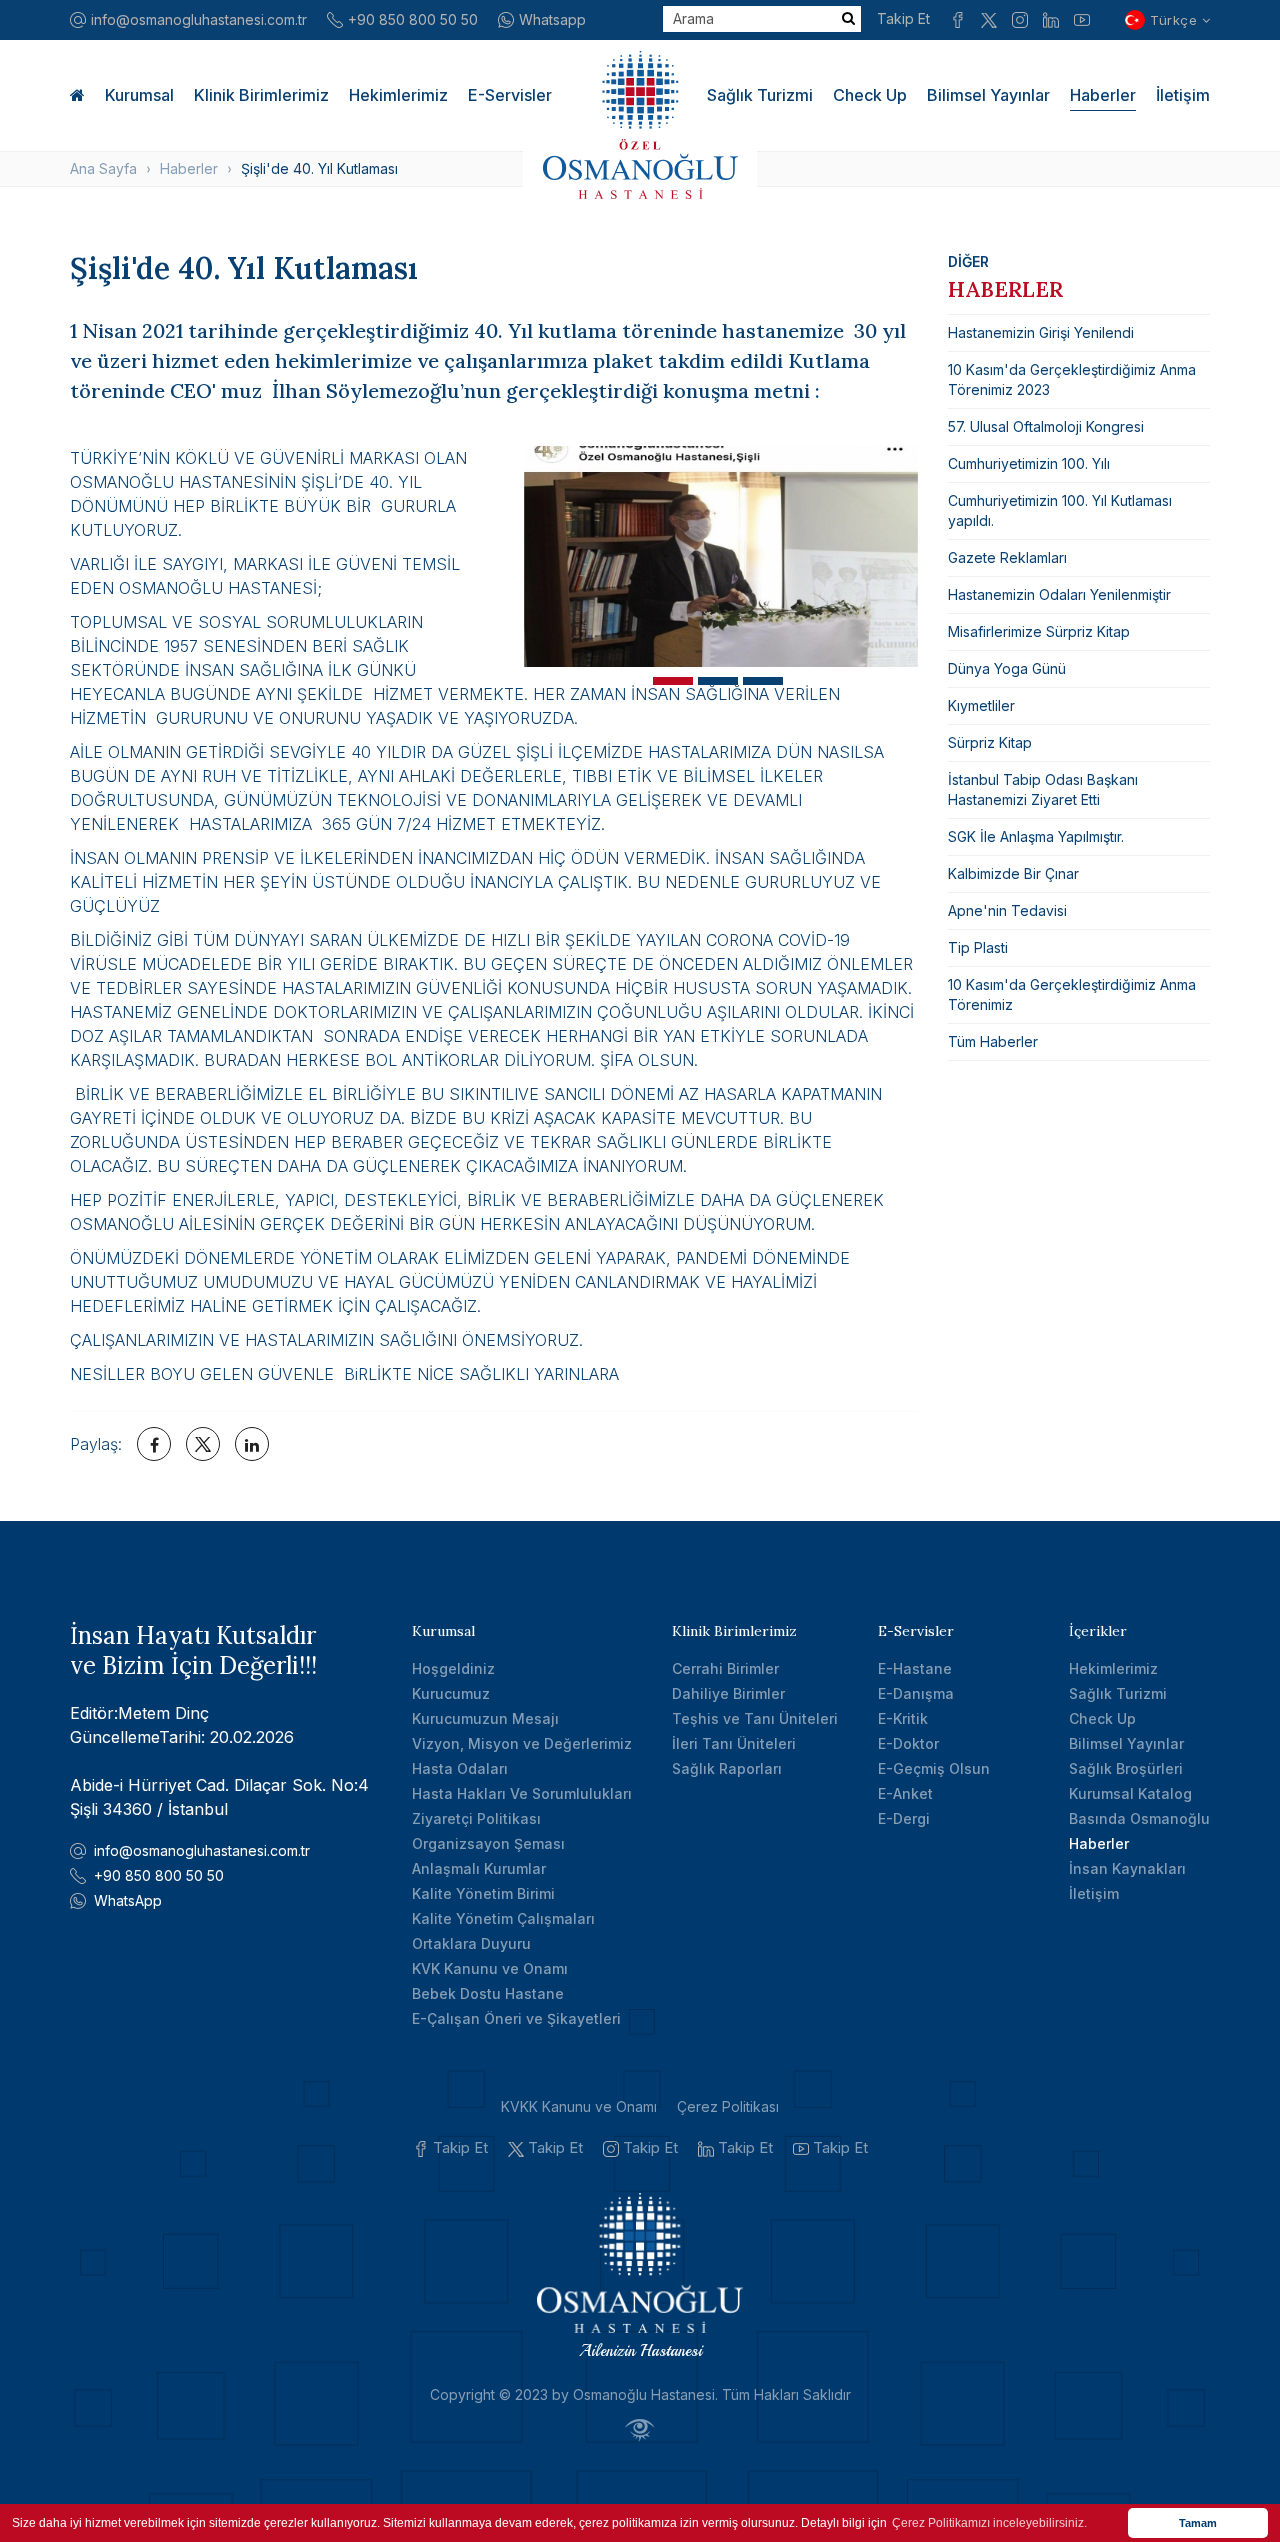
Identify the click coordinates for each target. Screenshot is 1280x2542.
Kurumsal (139, 95)
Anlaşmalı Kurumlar (479, 1868)
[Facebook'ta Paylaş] (154, 1444)
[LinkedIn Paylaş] (252, 1444)
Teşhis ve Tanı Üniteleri (755, 1718)
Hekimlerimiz (398, 95)
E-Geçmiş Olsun (934, 1768)
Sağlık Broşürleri (1126, 1768)
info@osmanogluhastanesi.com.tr (199, 19)
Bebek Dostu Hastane (488, 1993)
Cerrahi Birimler (725, 1668)
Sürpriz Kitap (990, 742)
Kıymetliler (981, 705)
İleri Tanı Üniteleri (734, 1743)
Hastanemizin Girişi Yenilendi (1041, 332)
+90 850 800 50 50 (413, 19)
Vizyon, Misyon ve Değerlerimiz (522, 1743)
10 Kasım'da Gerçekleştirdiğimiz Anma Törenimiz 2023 (1072, 379)
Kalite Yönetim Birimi (483, 1893)
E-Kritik (903, 1718)
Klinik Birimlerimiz (261, 95)
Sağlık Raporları (727, 1768)
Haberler (1103, 95)
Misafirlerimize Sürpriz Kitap (1039, 631)
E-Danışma (916, 1693)
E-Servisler (510, 95)
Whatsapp (552, 19)
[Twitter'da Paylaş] (203, 1444)
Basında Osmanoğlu (1139, 1818)
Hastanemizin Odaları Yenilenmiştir (1059, 594)
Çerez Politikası (728, 2106)
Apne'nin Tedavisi (1007, 910)
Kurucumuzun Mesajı (485, 1718)
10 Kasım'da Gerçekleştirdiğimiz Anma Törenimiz (1072, 994)
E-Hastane (915, 1668)
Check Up (870, 95)
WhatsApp (128, 1900)
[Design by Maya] (640, 2429)
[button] (673, 681)
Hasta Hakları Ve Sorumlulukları (522, 1793)
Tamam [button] (1198, 2523)
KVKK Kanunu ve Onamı (579, 2106)
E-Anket (905, 1793)
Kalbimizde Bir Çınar (1013, 873)
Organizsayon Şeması (488, 1843)
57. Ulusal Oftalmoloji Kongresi (1046, 426)
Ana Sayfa (103, 169)
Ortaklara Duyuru (471, 1943)
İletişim (1183, 95)
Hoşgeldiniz (453, 1668)
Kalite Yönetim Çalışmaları (503, 1918)
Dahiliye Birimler (728, 1693)
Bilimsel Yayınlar (988, 95)
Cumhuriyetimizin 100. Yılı (1029, 463)
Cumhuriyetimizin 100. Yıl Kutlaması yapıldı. (1060, 510)
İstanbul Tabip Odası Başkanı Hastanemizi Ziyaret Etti (1043, 789)
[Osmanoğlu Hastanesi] (640, 125)
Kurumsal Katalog (1130, 1793)
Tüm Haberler (993, 1041)
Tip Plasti (978, 947)
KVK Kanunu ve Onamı (490, 1968)
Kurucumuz (451, 1693)
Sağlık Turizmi (760, 95)
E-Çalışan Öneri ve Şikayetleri (516, 2018)
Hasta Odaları (460, 1768)
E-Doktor (908, 1743)
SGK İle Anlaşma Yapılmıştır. (1036, 836)
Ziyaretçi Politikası (476, 1818)
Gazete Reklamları (1007, 557)
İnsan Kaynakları (1127, 1868)
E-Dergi (904, 1818)
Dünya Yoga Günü (1007, 668)
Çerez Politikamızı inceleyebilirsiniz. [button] (989, 2523)
